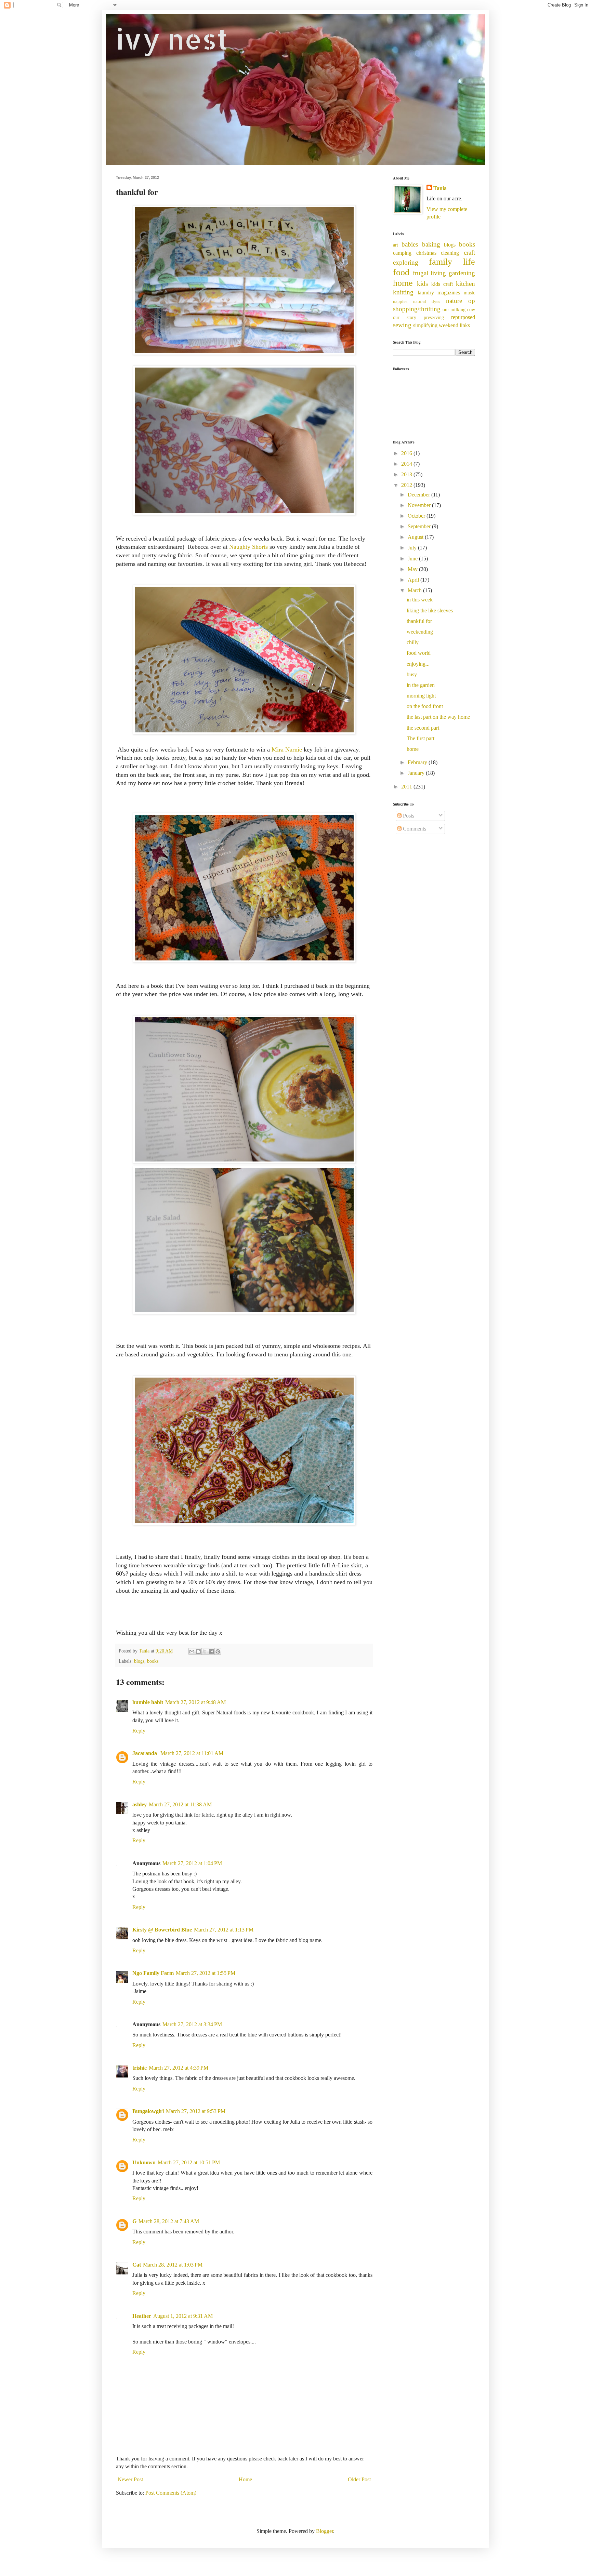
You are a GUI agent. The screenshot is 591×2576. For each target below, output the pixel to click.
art (396, 245)
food (401, 272)
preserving (434, 317)
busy (412, 674)
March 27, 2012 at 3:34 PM (192, 2024)
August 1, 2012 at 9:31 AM (183, 2316)
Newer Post (130, 2479)
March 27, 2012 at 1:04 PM (192, 1863)
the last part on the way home (438, 717)
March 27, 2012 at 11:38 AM (180, 1804)
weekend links (454, 325)
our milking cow (459, 309)
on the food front (425, 706)
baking (431, 244)
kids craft (442, 284)
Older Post (359, 2479)
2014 (407, 464)
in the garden (421, 685)
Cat (137, 2265)
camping (402, 253)
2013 (407, 474)
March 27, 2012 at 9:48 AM (195, 1702)
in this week (420, 600)
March (415, 590)
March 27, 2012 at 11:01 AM (192, 1753)
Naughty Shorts (248, 547)
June (413, 559)
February (418, 762)
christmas (426, 253)
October (417, 516)
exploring (406, 262)
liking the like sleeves (430, 610)
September (420, 526)
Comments (414, 829)
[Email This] (192, 1651)
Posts (408, 816)
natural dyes (427, 302)
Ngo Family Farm (153, 1973)
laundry (426, 293)
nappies (400, 302)
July (413, 548)
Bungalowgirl (148, 2111)
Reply (139, 1731)
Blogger (325, 2531)
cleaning (450, 253)
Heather (142, 2316)
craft (469, 253)
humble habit (148, 1702)
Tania (440, 188)
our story (405, 317)
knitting (403, 292)
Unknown (144, 2162)
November (420, 505)
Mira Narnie (287, 749)
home (403, 283)
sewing (402, 325)
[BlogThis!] (198, 1651)
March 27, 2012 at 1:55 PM (206, 1973)
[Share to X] (205, 1651)
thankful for (419, 621)
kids (422, 284)
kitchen (465, 284)
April (414, 580)
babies (410, 244)
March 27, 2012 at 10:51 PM (189, 2162)
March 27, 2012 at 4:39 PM (179, 2068)
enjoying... (418, 664)
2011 (407, 787)
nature (454, 301)
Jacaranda (145, 1753)
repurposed (463, 317)
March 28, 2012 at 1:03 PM (173, 2265)
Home (245, 2479)
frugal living (430, 273)
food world (419, 653)
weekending (420, 632)
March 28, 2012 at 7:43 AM (169, 2221)
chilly (413, 642)
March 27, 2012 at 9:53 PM (196, 2111)
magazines (449, 293)
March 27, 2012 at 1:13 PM (224, 1930)
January (417, 773)
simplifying (425, 325)
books (153, 1661)
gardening (462, 273)
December (419, 495)
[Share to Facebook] (211, 1651)
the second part (423, 728)
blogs (139, 1661)
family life (452, 262)
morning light (421, 696)
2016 (407, 453)
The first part (421, 738)
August (416, 537)
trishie (140, 2068)
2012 (407, 485)
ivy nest (172, 39)
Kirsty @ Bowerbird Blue (162, 1930)
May (413, 569)
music (469, 293)
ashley (140, 1804)
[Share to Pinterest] (218, 1651)
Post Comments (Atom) (171, 2493)
